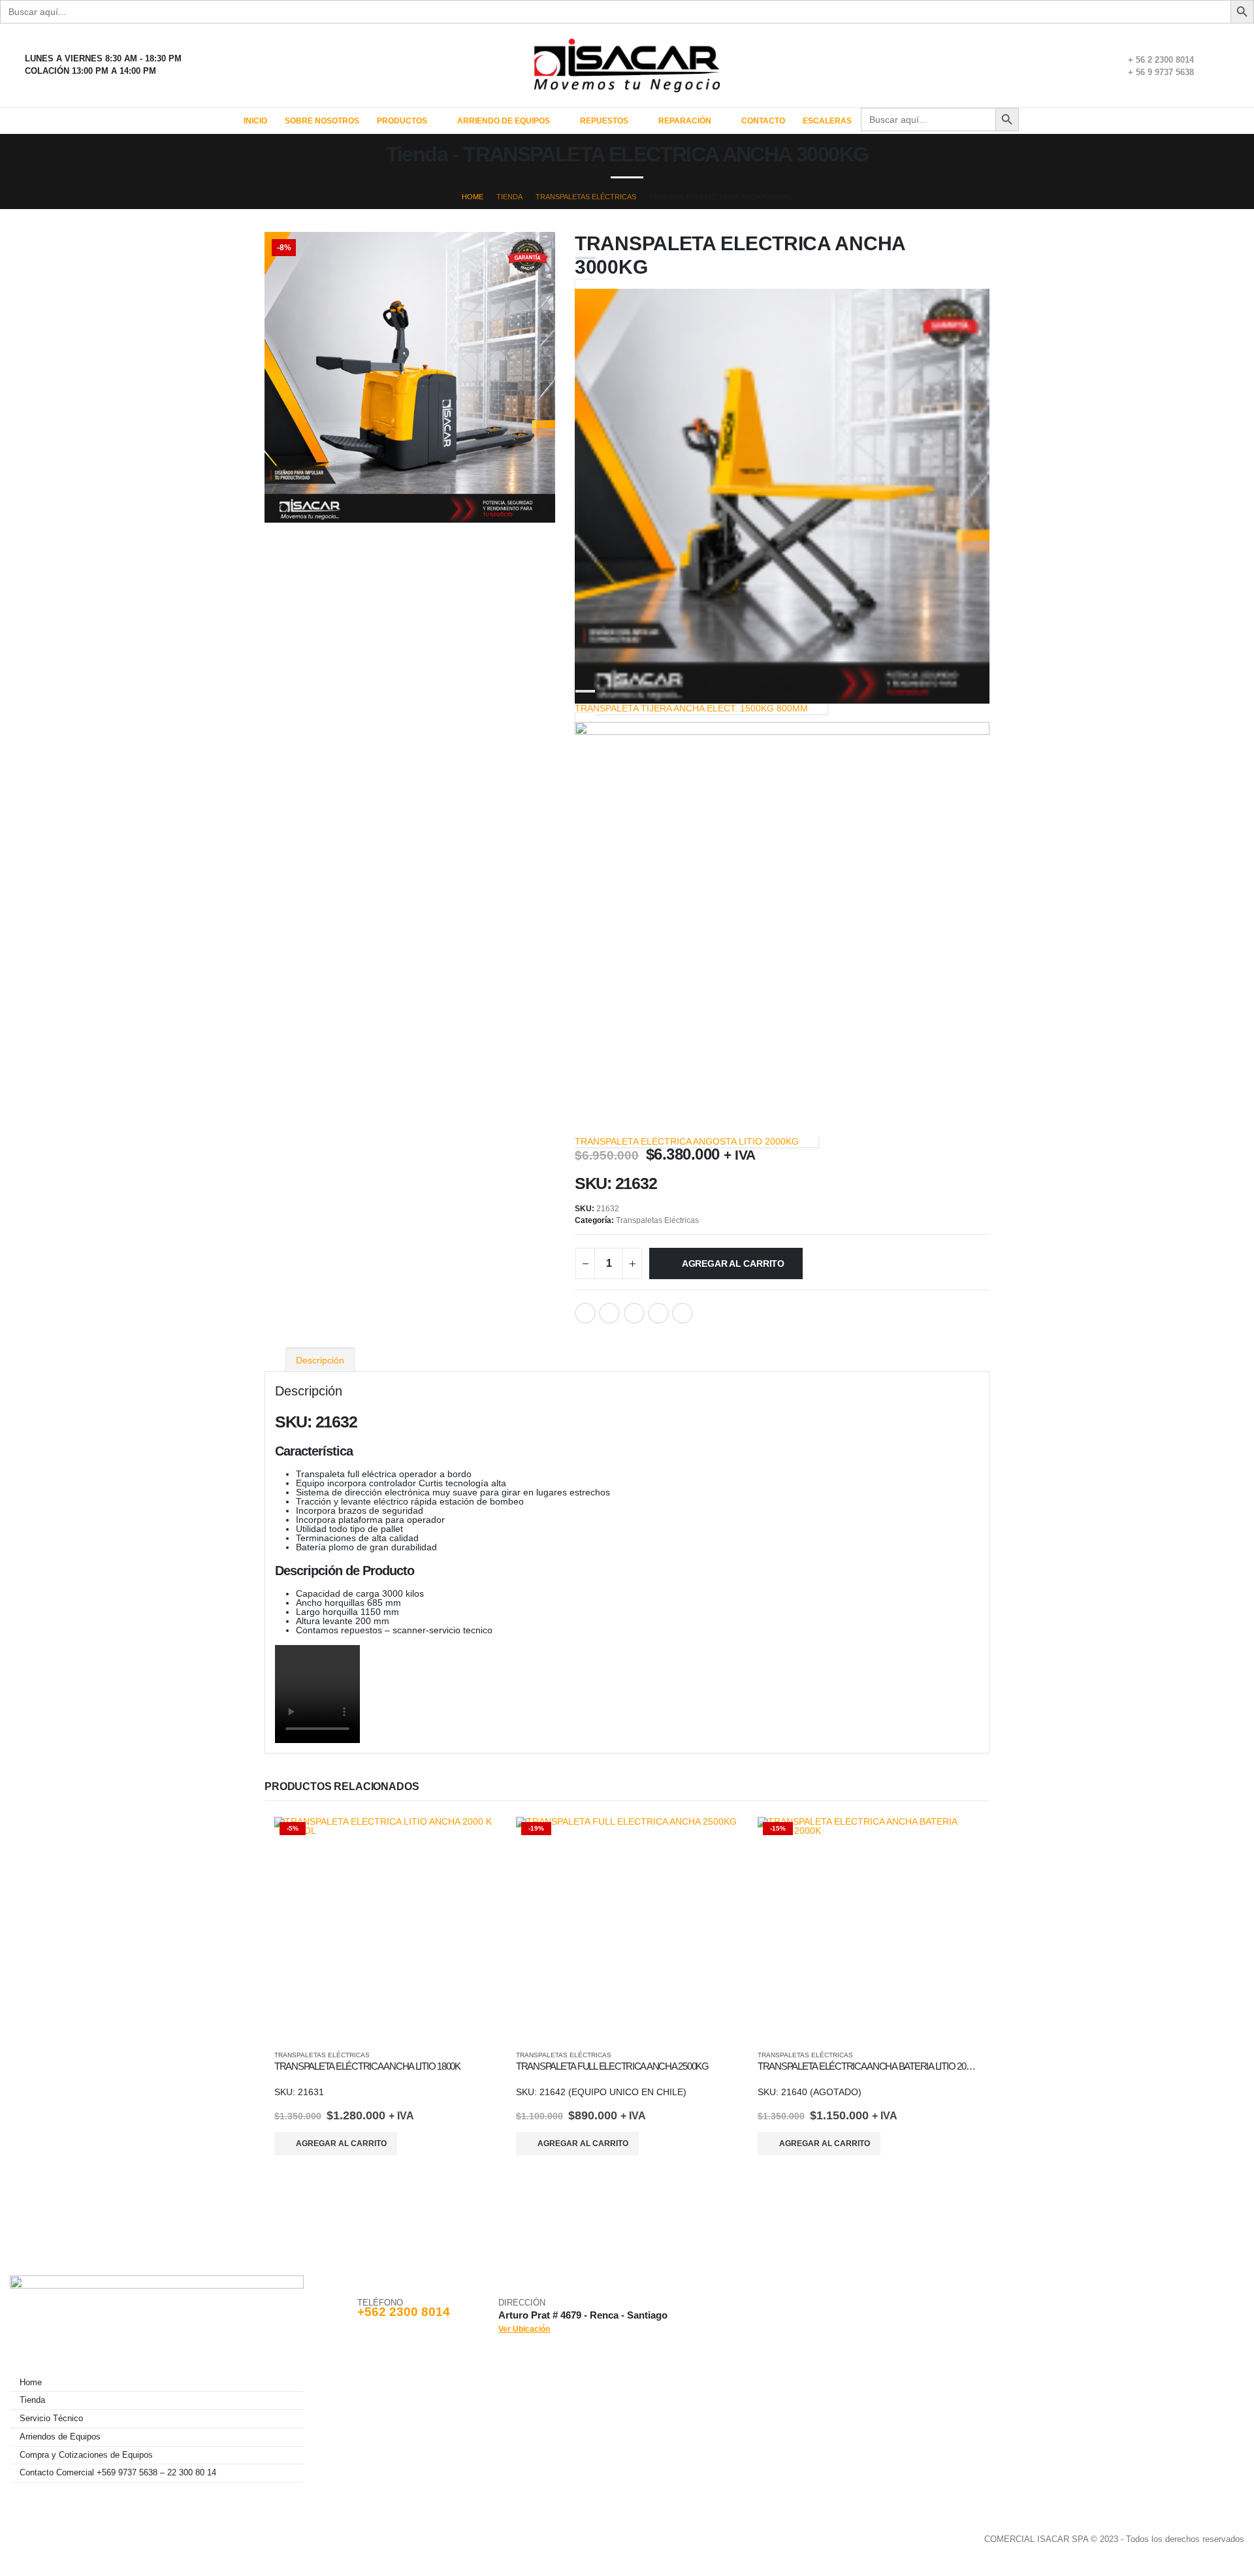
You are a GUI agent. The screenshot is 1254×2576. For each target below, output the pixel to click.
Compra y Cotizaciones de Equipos (86, 2455)
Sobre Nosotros (322, 121)
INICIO (255, 121)
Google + (658, 1313)
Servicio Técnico (51, 2419)
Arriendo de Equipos (504, 121)
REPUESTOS (604, 121)
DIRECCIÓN (522, 2303)
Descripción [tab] (320, 1360)
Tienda (32, 2400)
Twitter (609, 1313)
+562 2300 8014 (404, 2312)
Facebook (585, 1313)
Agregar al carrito (733, 1264)
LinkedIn (634, 1313)
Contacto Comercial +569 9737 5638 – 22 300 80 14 (118, 2473)
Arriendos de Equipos (60, 2437)
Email (683, 1313)
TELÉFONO (380, 2303)
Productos (402, 121)
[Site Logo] (627, 65)
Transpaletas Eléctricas (657, 1220)
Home (31, 2383)
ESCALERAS (827, 121)
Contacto (763, 121)
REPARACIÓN (685, 121)
